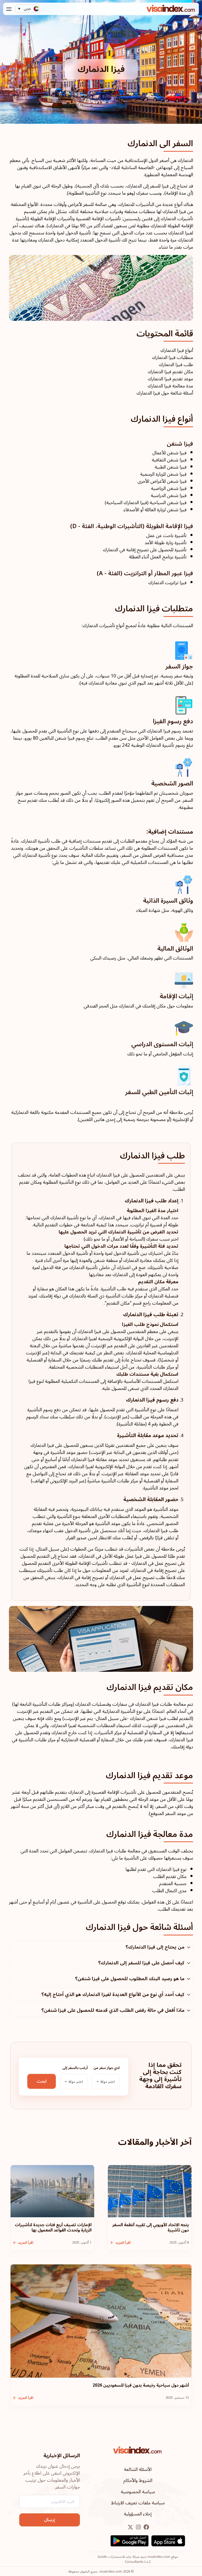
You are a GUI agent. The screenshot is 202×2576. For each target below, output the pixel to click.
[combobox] (106, 2081)
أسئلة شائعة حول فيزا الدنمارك (165, 393)
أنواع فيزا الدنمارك (177, 350)
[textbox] (106, 2082)
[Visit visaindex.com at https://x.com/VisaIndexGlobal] (130, 2527)
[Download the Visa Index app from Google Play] (130, 2541)
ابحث (42, 2081)
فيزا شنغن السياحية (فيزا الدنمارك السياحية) (146, 503)
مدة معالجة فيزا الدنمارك (170, 386)
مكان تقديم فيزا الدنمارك (170, 372)
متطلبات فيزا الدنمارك (173, 358)
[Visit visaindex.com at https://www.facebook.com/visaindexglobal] (146, 2527)
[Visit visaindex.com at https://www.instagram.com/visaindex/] (138, 2527)
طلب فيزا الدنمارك (176, 365)
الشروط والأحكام (138, 2481)
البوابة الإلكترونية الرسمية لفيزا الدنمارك (108, 1339)
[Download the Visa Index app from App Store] (168, 2541)
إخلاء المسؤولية (138, 2514)
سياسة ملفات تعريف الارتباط (138, 2503)
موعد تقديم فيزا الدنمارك (170, 379)
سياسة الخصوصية (138, 2492)
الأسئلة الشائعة (138, 2469)
